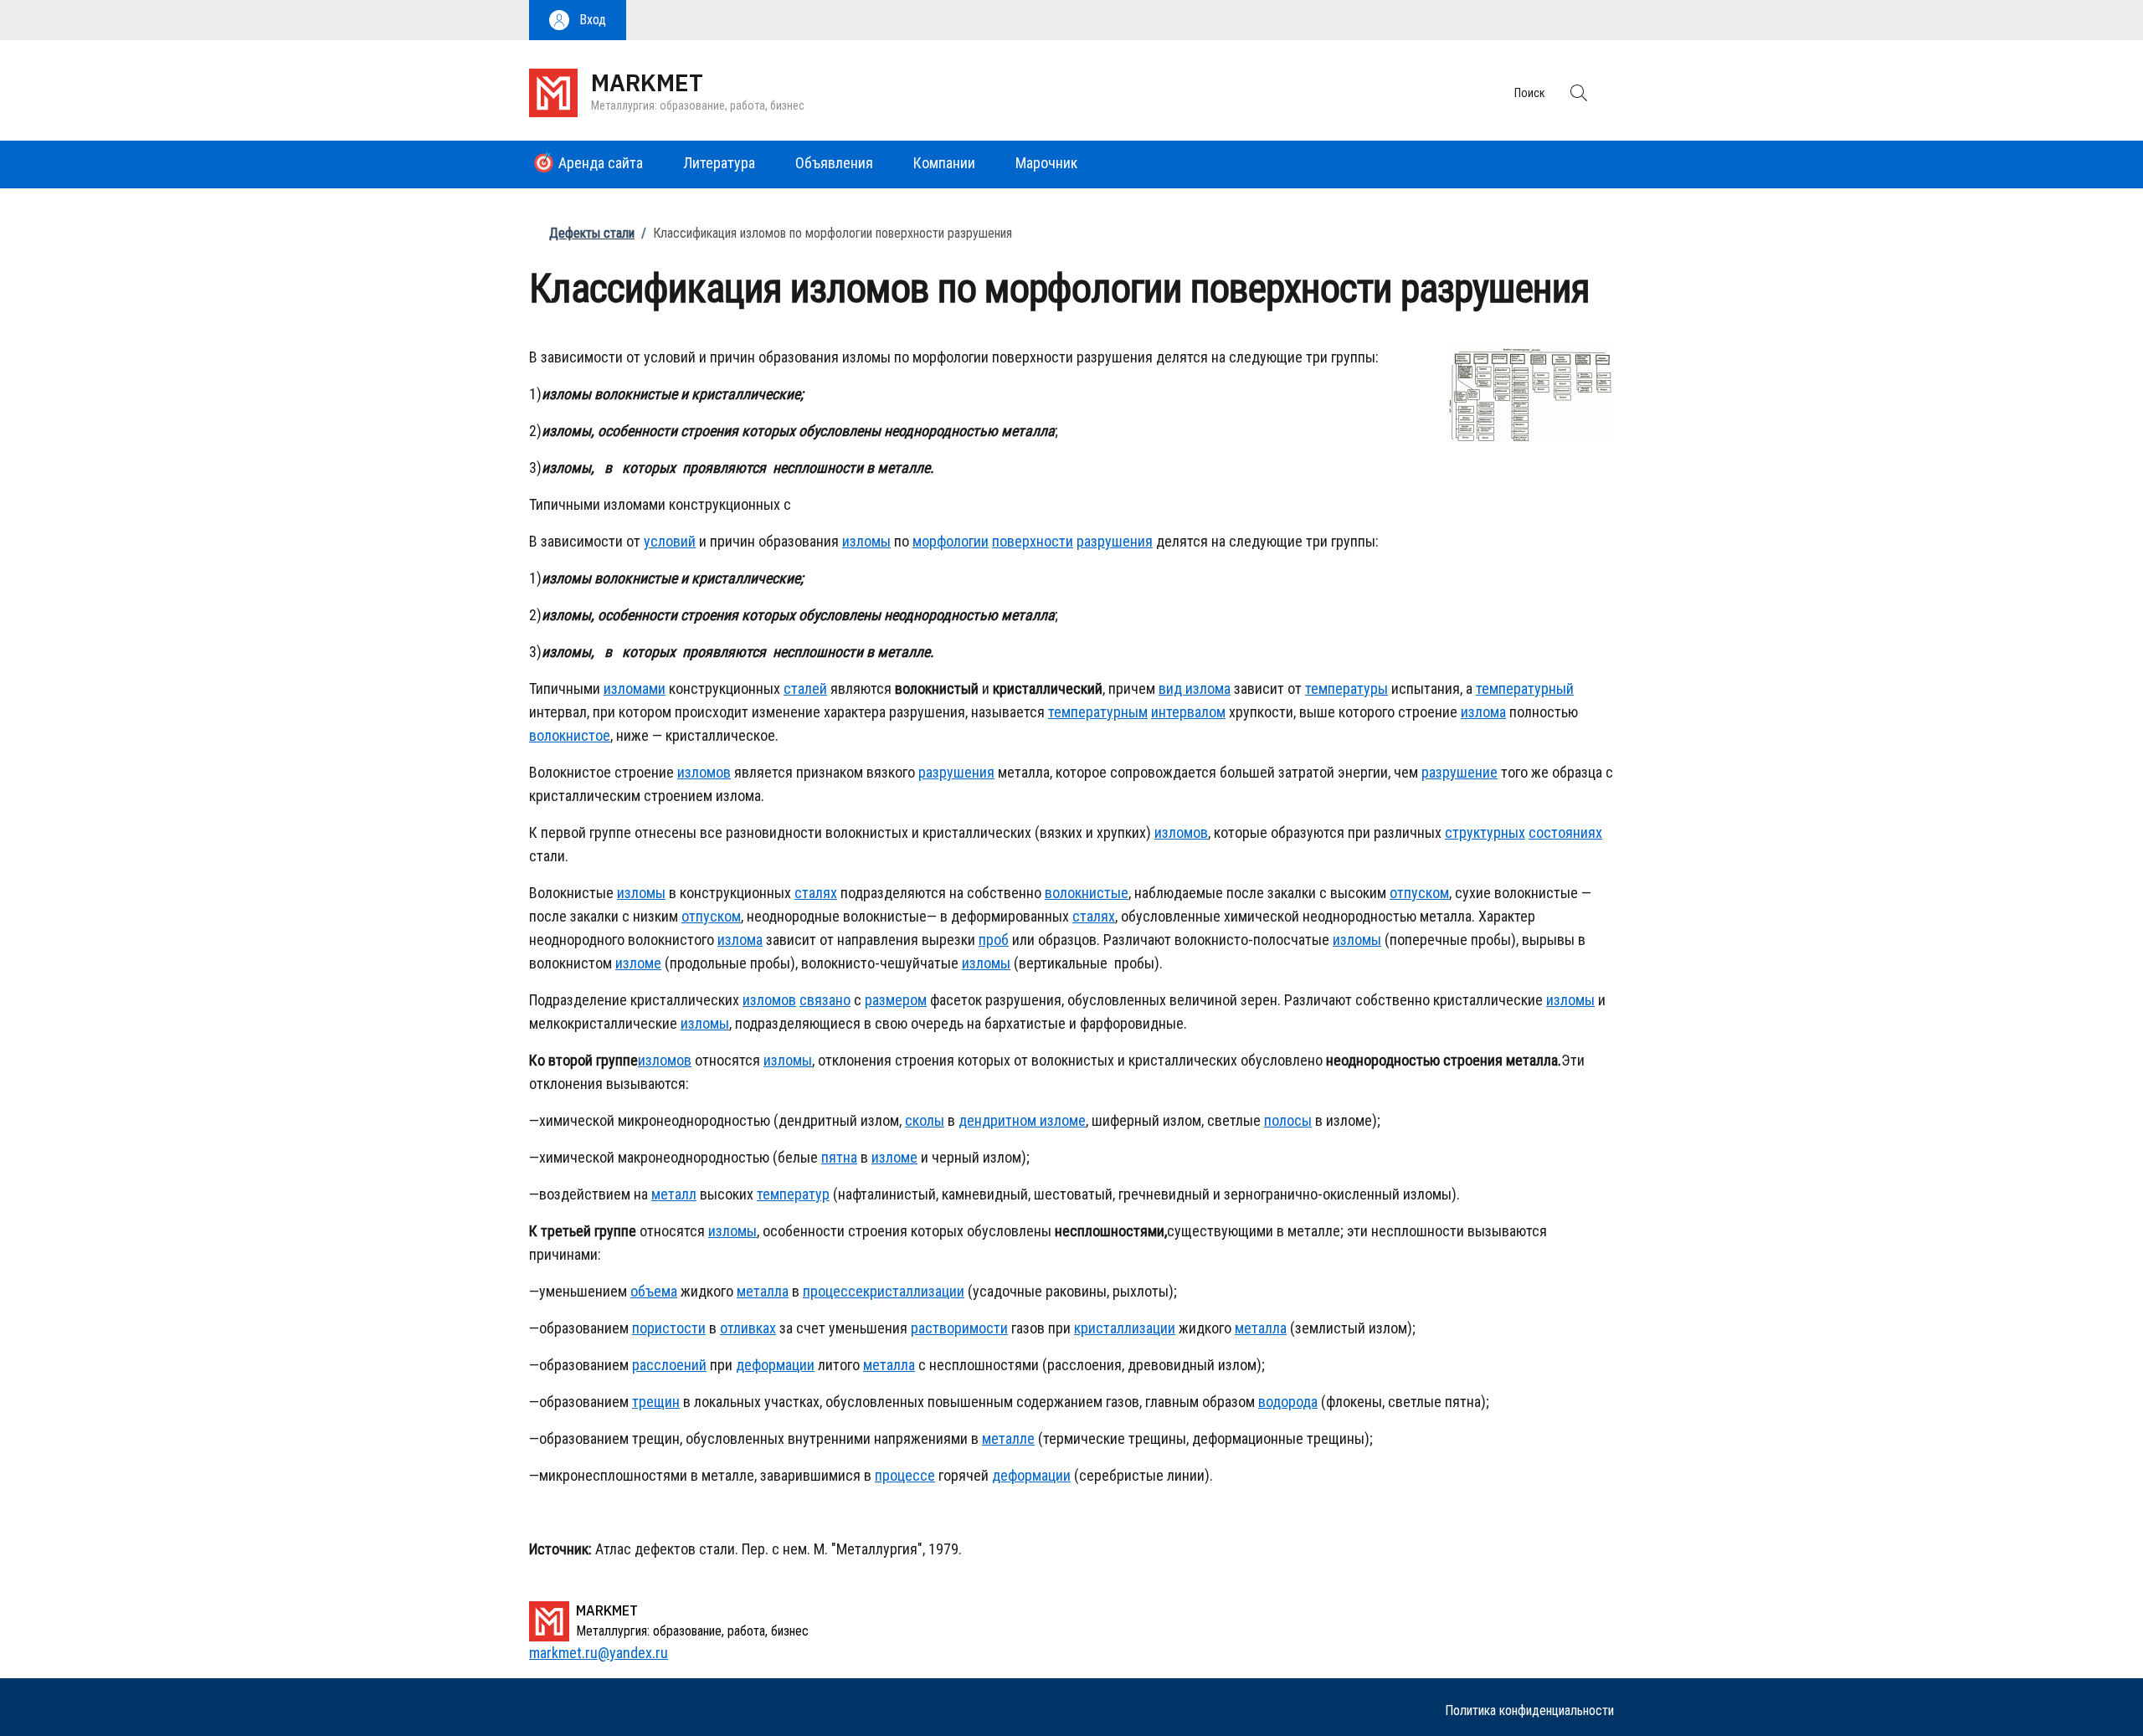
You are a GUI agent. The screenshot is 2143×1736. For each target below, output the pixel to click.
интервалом (1188, 712)
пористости (669, 1328)
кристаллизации (914, 1291)
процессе (833, 1291)
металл (674, 1194)
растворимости (959, 1328)
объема (654, 1291)
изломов (704, 772)
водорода (1288, 1402)
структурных (1485, 832)
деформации (775, 1365)
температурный (1525, 688)
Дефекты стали (592, 233)
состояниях (1565, 832)
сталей (805, 688)
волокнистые (1087, 893)
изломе (638, 963)
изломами (635, 688)
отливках (748, 1328)
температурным (1098, 712)
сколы (925, 1120)
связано (825, 1000)
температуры (1346, 688)
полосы (1288, 1120)
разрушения (1115, 541)
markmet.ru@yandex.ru (599, 1653)
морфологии (951, 541)
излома (1483, 712)
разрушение (1460, 772)
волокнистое (570, 735)
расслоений (669, 1365)
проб (994, 940)
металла (763, 1291)
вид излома (1195, 688)
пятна (839, 1157)
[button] (578, 20)
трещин (656, 1402)
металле (1008, 1438)
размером (896, 1000)
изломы (866, 541)
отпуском (1419, 893)
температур (793, 1194)
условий (670, 541)
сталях (816, 893)
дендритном (997, 1120)
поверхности (1033, 541)
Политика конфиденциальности (1529, 1710)
